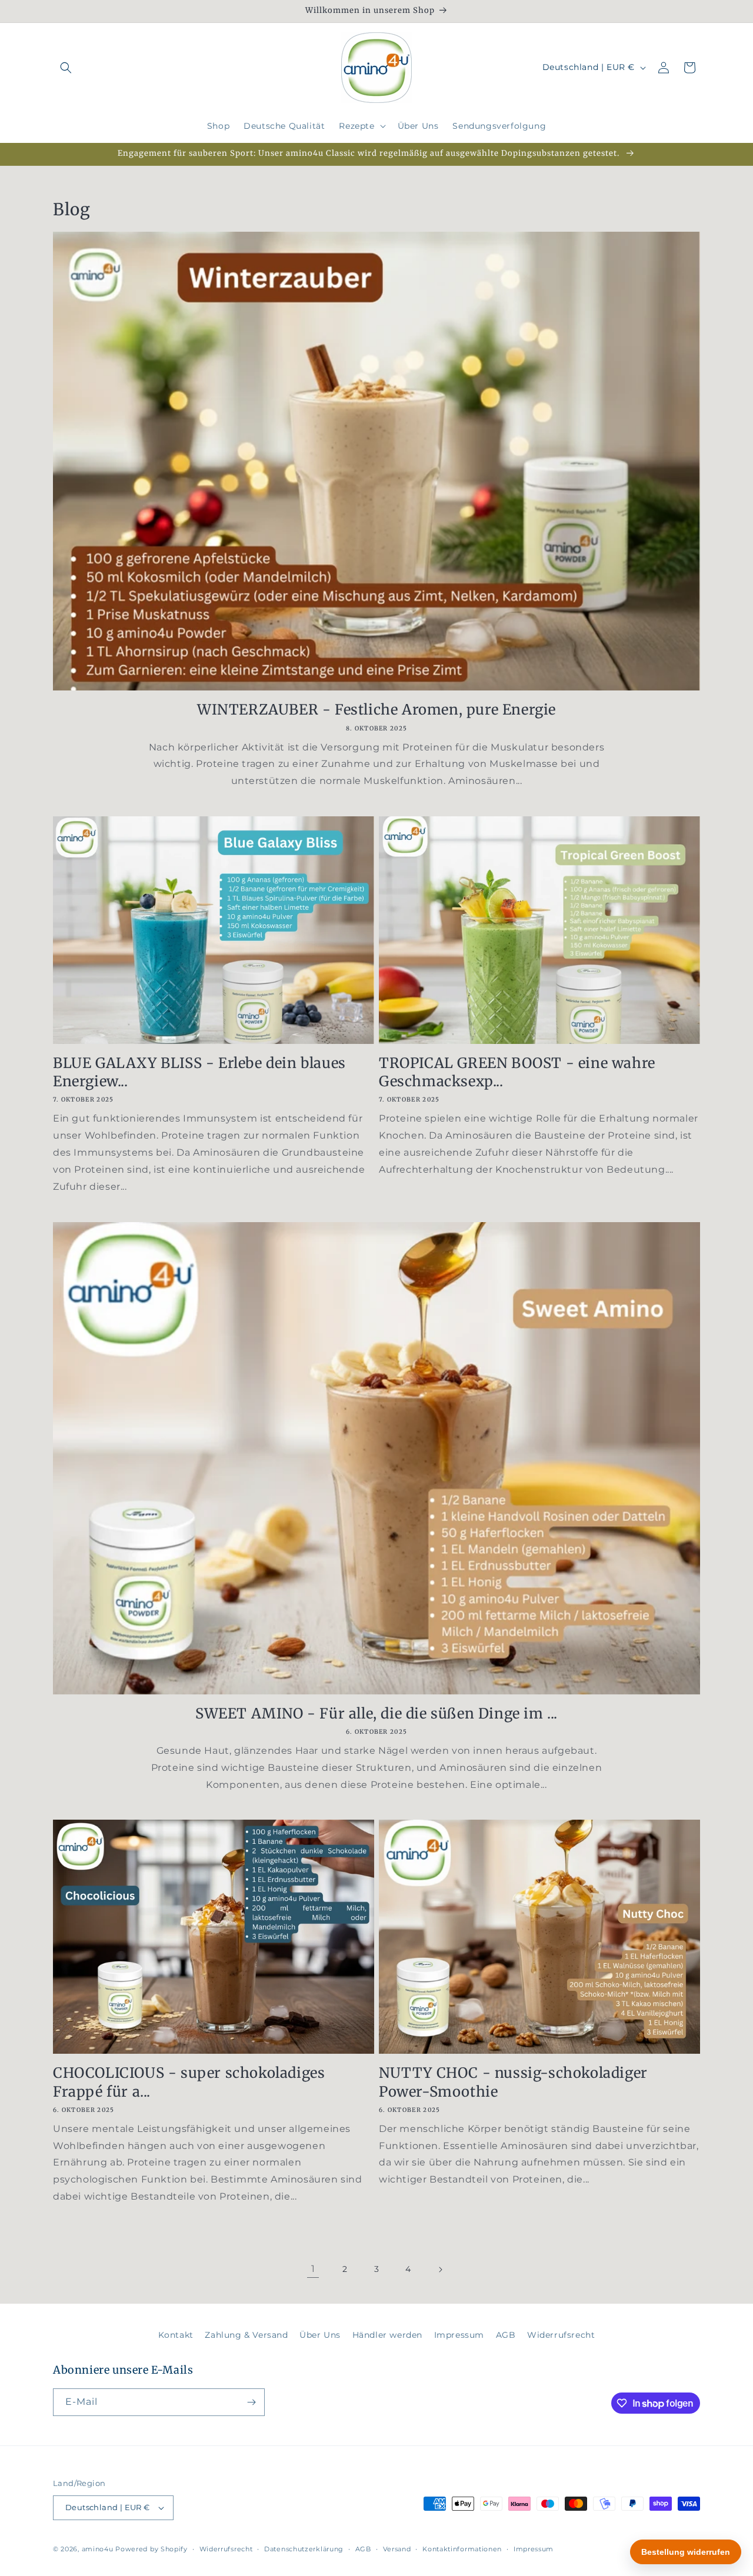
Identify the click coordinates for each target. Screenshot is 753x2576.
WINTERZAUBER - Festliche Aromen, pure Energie (376, 710)
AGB (506, 2335)
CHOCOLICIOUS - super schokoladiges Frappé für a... (189, 2082)
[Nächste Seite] (440, 2270)
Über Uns (320, 2335)
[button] (66, 68)
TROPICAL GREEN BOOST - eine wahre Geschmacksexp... (517, 1072)
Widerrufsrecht (561, 2335)
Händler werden (387, 2335)
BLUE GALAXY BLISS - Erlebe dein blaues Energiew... (199, 1072)
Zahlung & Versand (246, 2335)
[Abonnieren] (251, 2402)
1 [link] (313, 2269)
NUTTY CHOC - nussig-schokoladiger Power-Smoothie (513, 2082)
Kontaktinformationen (462, 2549)
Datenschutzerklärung (304, 2549)
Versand (397, 2549)
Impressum (459, 2335)
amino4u (98, 2549)
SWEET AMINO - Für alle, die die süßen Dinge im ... (376, 1713)
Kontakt (176, 2335)
